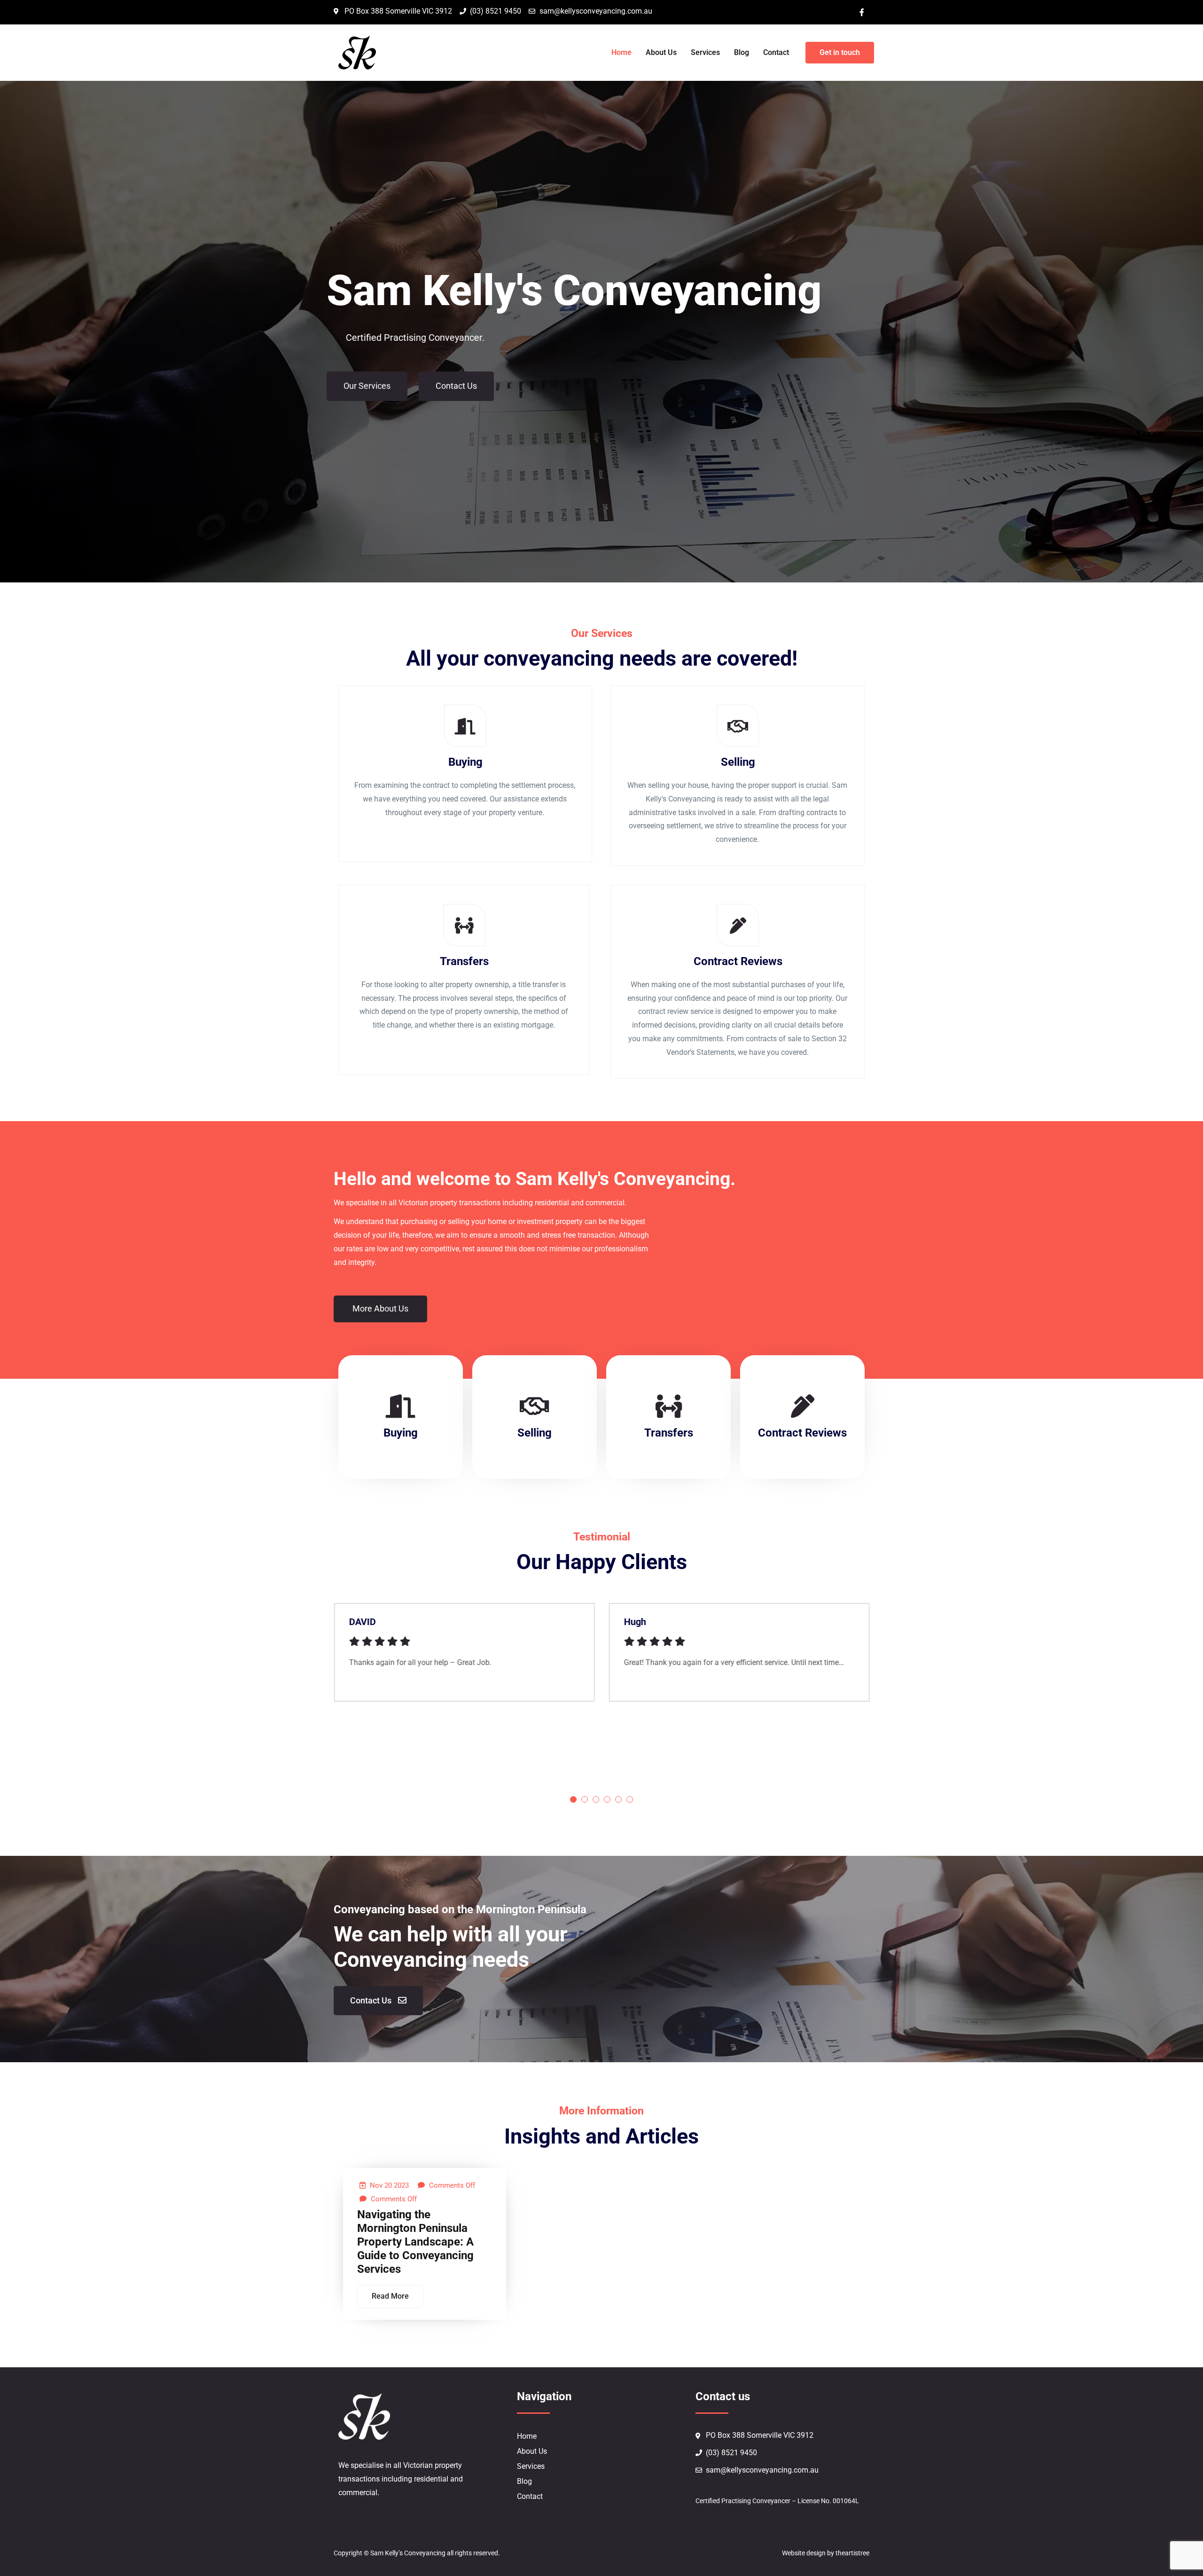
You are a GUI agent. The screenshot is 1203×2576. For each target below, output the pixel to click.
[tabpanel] (464, 1659)
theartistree (852, 2553)
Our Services (367, 383)
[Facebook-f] (862, 12)
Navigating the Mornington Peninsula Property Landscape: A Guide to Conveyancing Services (415, 2242)
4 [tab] (607, 1799)
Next (893, 1700)
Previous (310, 1700)
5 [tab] (618, 1799)
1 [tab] (573, 1799)
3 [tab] (596, 1799)
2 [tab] (585, 1799)
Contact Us (456, 383)
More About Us (380, 1308)
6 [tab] (630, 1799)
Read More (390, 2296)
